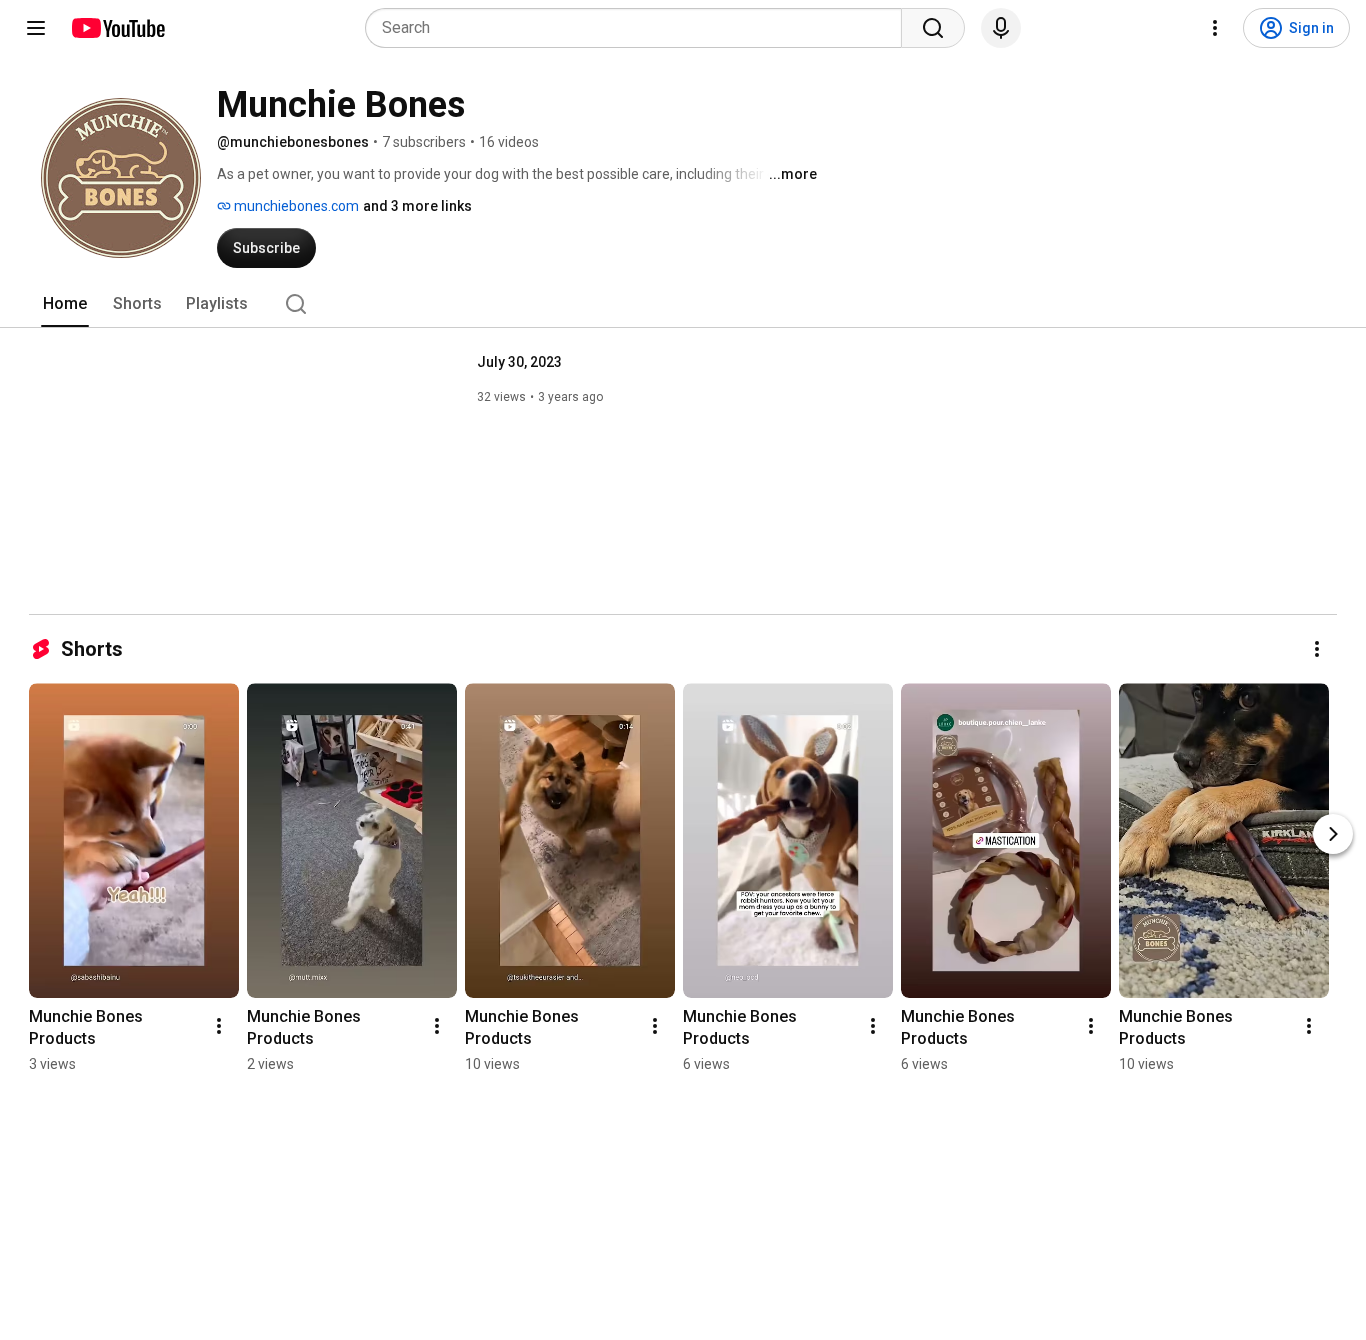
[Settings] (1215, 28)
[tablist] (683, 304)
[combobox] (639, 28)
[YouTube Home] (117, 28)
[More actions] (1317, 649)
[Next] (1333, 834)
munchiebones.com (295, 206)
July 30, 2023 (519, 362)
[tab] (65, 304)
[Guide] (36, 28)
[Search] (933, 28)
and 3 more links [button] (417, 206)
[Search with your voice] (1001, 28)
